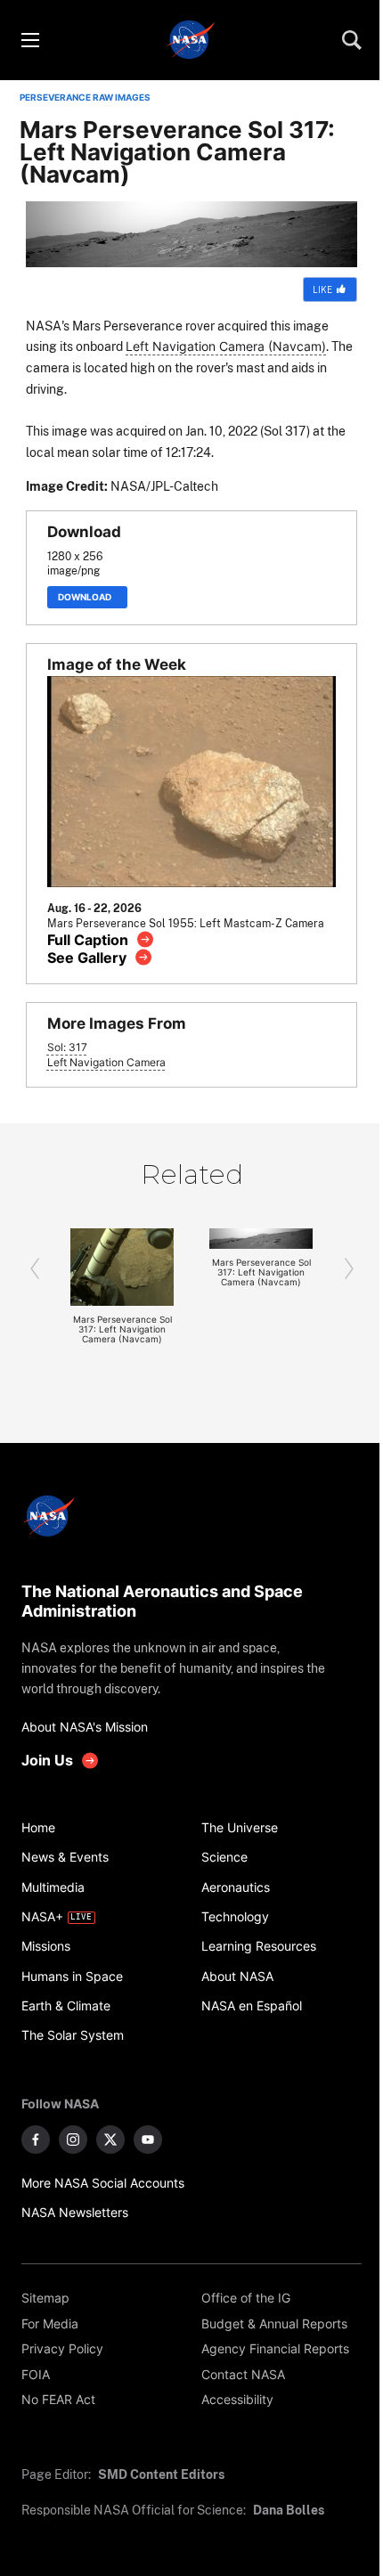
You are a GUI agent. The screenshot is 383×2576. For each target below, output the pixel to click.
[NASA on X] (110, 2140)
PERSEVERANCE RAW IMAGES (85, 98)
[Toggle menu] (29, 40)
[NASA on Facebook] (36, 2140)
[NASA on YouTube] (148, 2140)
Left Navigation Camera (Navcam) (226, 346)
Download (87, 597)
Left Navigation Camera (106, 1063)
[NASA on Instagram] (73, 2140)
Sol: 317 (67, 1048)
